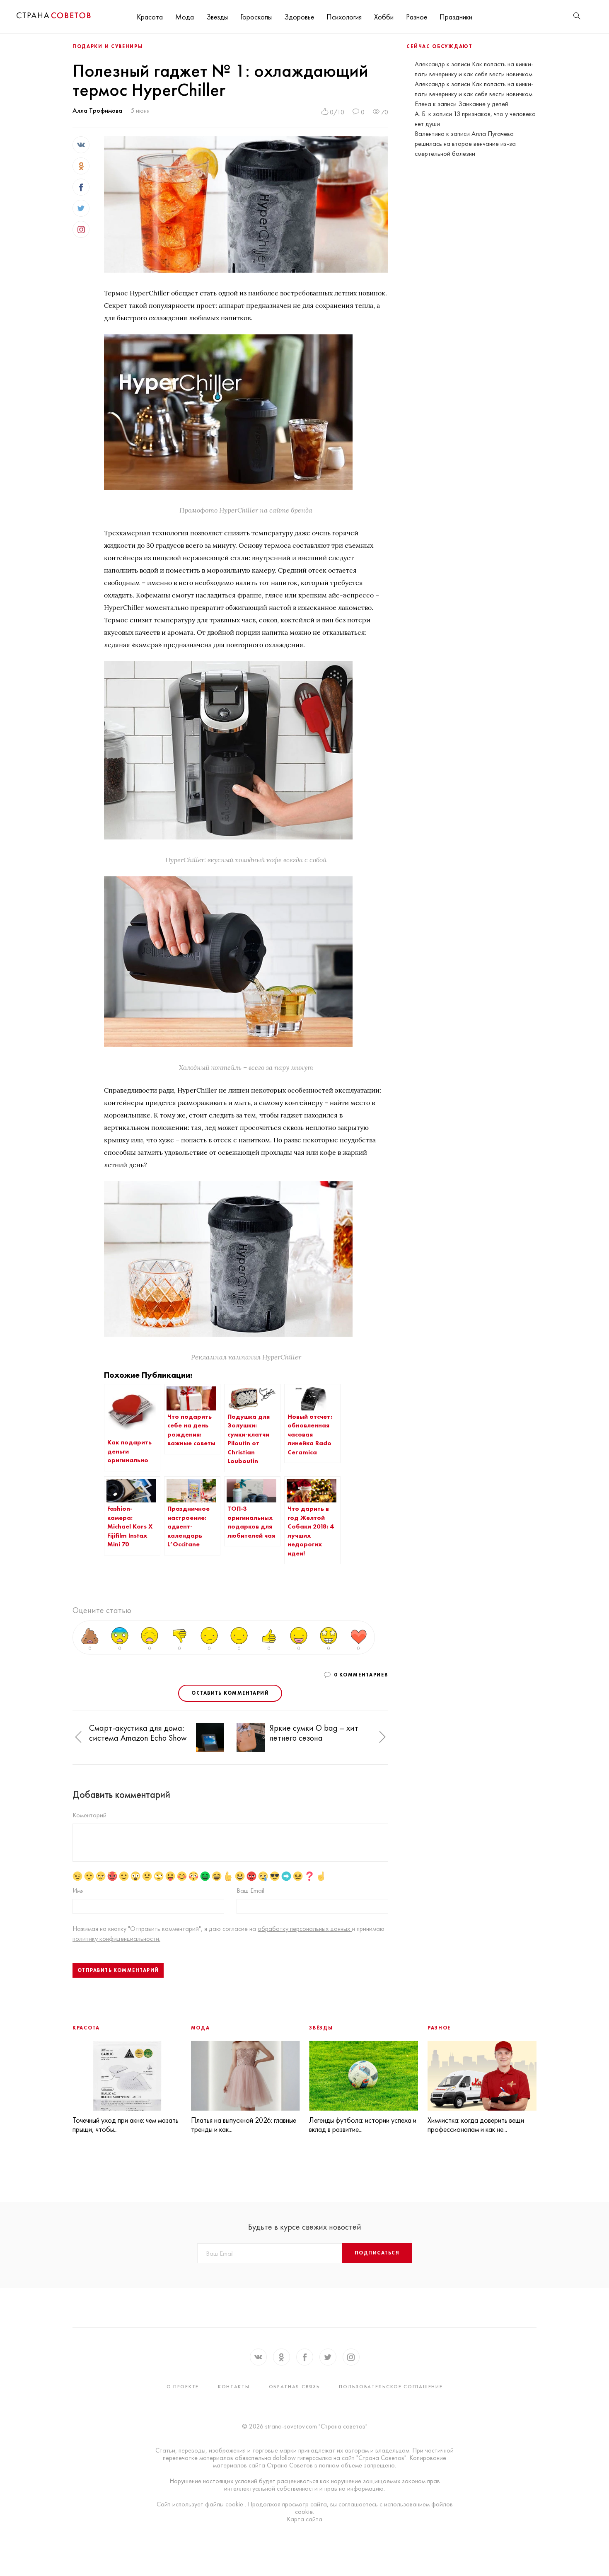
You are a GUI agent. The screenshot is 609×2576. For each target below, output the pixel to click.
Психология (344, 17)
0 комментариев (361, 1675)
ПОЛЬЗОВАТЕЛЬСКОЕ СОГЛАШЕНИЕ (391, 2387)
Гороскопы (256, 17)
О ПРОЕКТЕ (183, 2387)
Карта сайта (304, 2519)
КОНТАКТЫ (234, 2387)
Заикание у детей (483, 104)
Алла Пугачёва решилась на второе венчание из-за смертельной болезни (465, 144)
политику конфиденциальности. (116, 1939)
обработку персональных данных (305, 1929)
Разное (417, 17)
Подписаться (377, 2253)
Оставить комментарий (230, 1693)
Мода (185, 17)
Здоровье (299, 17)
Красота (150, 17)
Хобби (384, 17)
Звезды (217, 17)
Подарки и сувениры (108, 46)
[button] (78, 1738)
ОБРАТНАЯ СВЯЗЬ (295, 2387)
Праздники (456, 17)
